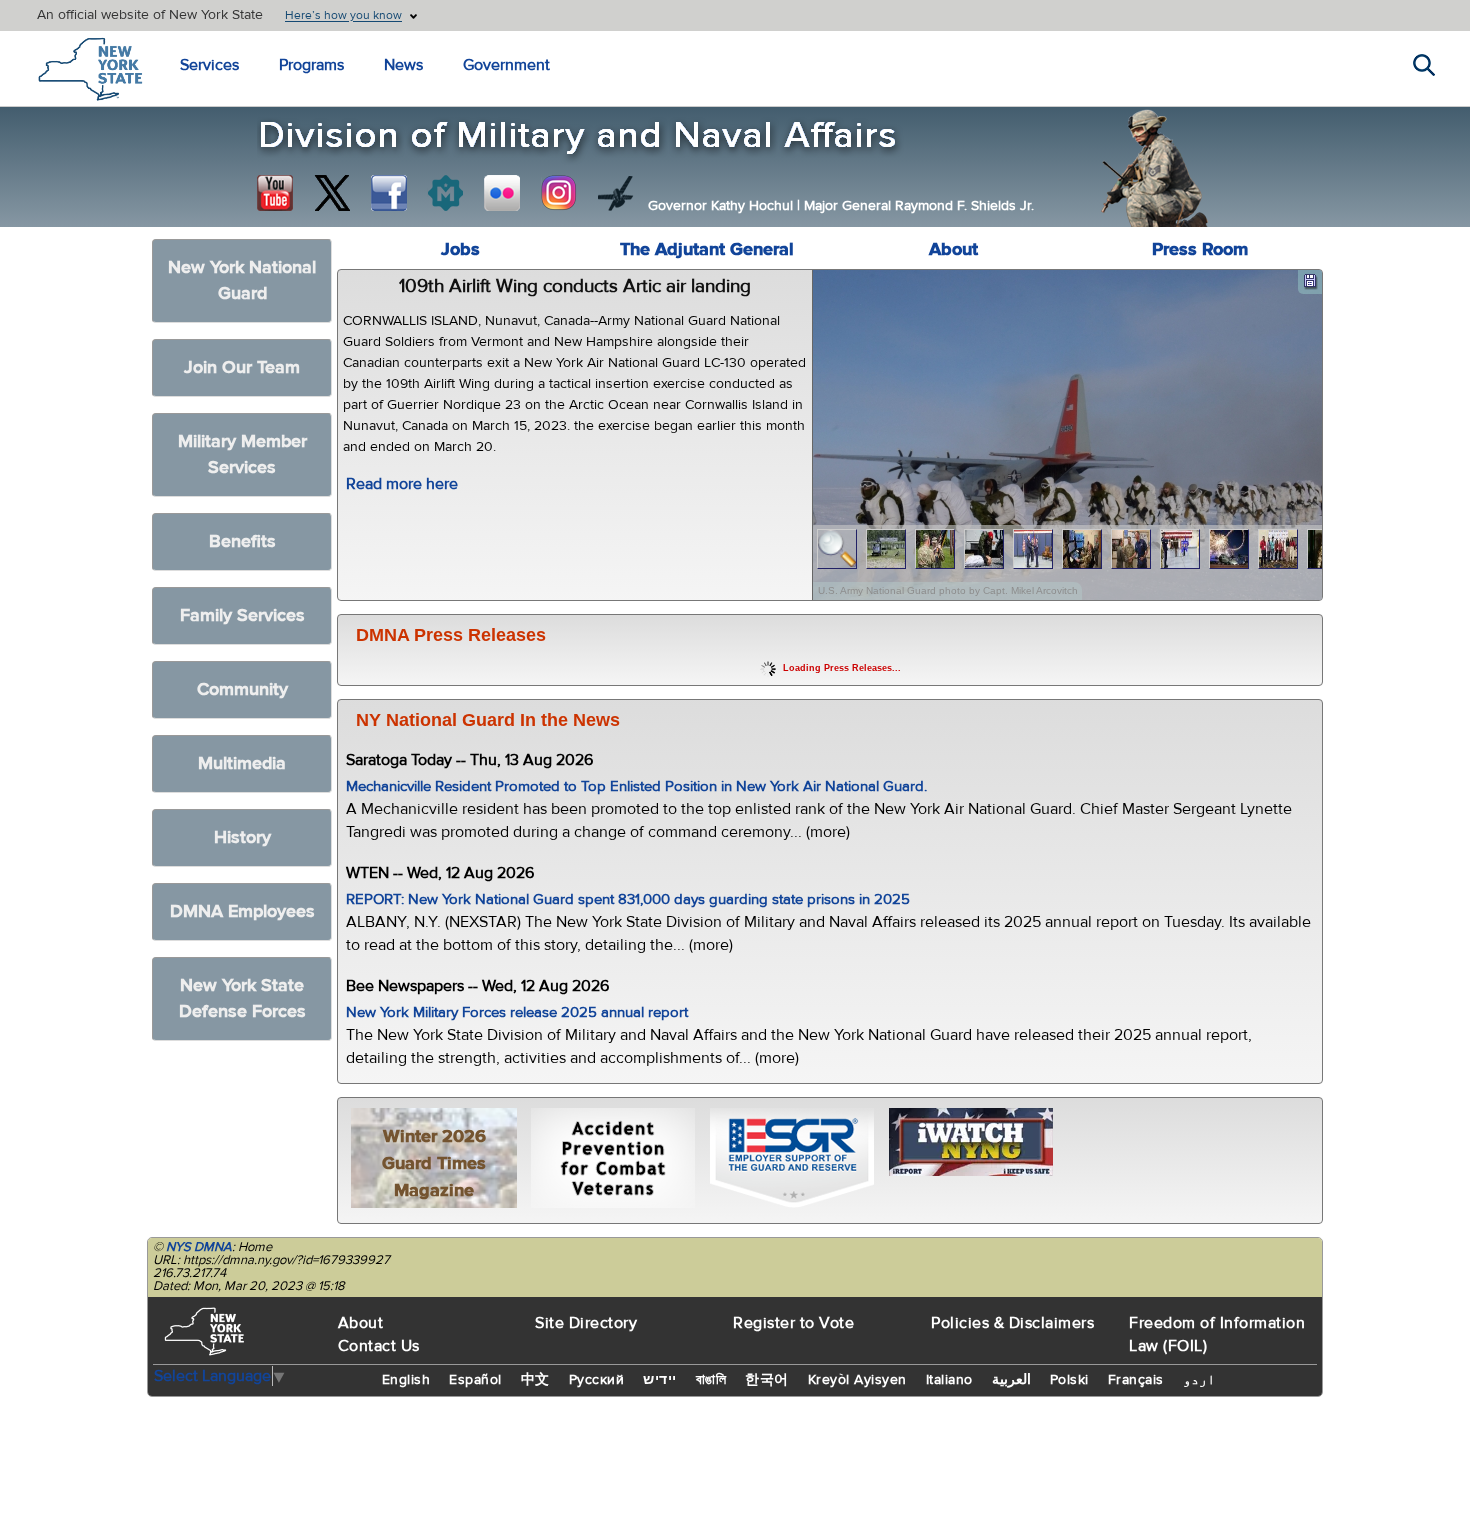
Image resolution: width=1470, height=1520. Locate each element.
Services (209, 65)
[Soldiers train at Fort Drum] (886, 549)
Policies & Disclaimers (1012, 1323)
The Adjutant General (707, 249)
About (953, 249)
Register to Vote (793, 1323)
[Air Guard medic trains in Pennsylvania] (984, 549)
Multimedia (242, 763)
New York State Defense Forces (242, 998)
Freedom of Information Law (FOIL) (1217, 1334)
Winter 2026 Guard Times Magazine (434, 1163)
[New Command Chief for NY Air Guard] (1033, 549)
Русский (597, 1380)
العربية (1011, 1380)
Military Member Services (242, 454)
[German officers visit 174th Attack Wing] (1082, 549)
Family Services (242, 615)
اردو (1199, 1380)
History (242, 837)
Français (1136, 1380)
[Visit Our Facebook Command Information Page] (389, 193)
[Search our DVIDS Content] (616, 193)
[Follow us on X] (332, 193)
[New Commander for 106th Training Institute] (935, 549)
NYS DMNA (199, 1247)
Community (242, 689)
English (406, 1380)
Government (506, 65)
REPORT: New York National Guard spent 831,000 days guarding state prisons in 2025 (628, 899)
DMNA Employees (242, 911)
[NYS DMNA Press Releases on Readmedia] (445, 193)
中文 (535, 1380)
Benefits (242, 541)
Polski (1069, 1380)
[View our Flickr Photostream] (502, 193)
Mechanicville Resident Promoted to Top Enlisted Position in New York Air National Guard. (636, 786)
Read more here (402, 484)
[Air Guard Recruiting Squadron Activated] (1180, 549)
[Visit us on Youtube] (275, 193)
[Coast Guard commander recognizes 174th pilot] (1131, 549)
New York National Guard (242, 280)
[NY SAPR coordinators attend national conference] (1278, 549)
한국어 (767, 1380)
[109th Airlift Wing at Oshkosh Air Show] (1229, 549)
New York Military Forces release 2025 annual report (517, 1012)
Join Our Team (242, 367)
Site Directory (586, 1323)
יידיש (660, 1380)
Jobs (460, 249)
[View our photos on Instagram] (559, 193)
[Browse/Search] (837, 549)
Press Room (1200, 249)
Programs (311, 65)
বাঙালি (711, 1380)
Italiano (949, 1380)
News (403, 65)
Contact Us (379, 1346)
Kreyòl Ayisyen (857, 1380)
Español (475, 1380)
